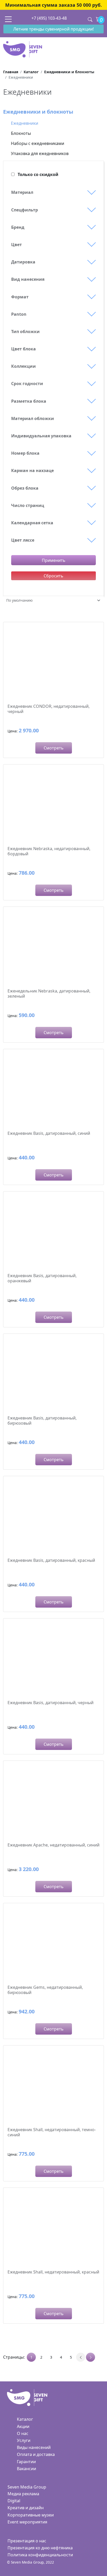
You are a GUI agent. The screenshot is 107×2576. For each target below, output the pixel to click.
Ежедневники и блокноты (38, 112)
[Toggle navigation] (8, 19)
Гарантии (26, 2462)
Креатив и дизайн (26, 2508)
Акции (23, 2426)
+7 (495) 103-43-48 (49, 18)
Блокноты (21, 133)
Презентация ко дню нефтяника (40, 2548)
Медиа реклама (23, 2494)
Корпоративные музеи (31, 2515)
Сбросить (53, 576)
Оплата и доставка (36, 2454)
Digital (14, 2501)
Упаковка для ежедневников (40, 153)
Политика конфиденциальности (40, 2555)
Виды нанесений (34, 2447)
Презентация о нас (27, 2541)
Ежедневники (25, 123)
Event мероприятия (27, 2522)
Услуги (24, 2440)
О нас (23, 2433)
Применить (54, 560)
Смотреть (54, 748)
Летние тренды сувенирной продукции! (53, 29)
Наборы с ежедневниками (38, 143)
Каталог (25, 2419)
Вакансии (26, 2469)
